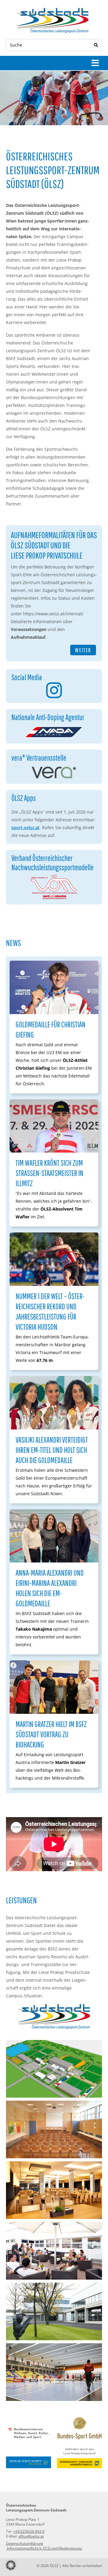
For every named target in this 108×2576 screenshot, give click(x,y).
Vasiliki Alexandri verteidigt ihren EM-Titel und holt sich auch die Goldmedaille (52, 1450)
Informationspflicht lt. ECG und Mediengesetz (44, 2548)
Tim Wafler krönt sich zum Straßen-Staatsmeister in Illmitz (49, 1173)
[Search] (96, 45)
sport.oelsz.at (25, 827)
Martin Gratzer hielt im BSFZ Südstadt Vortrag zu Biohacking (51, 1734)
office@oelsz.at (31, 2536)
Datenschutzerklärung (25, 2543)
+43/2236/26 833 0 (29, 2531)
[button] (11, 2565)
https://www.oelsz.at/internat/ (53, 614)
